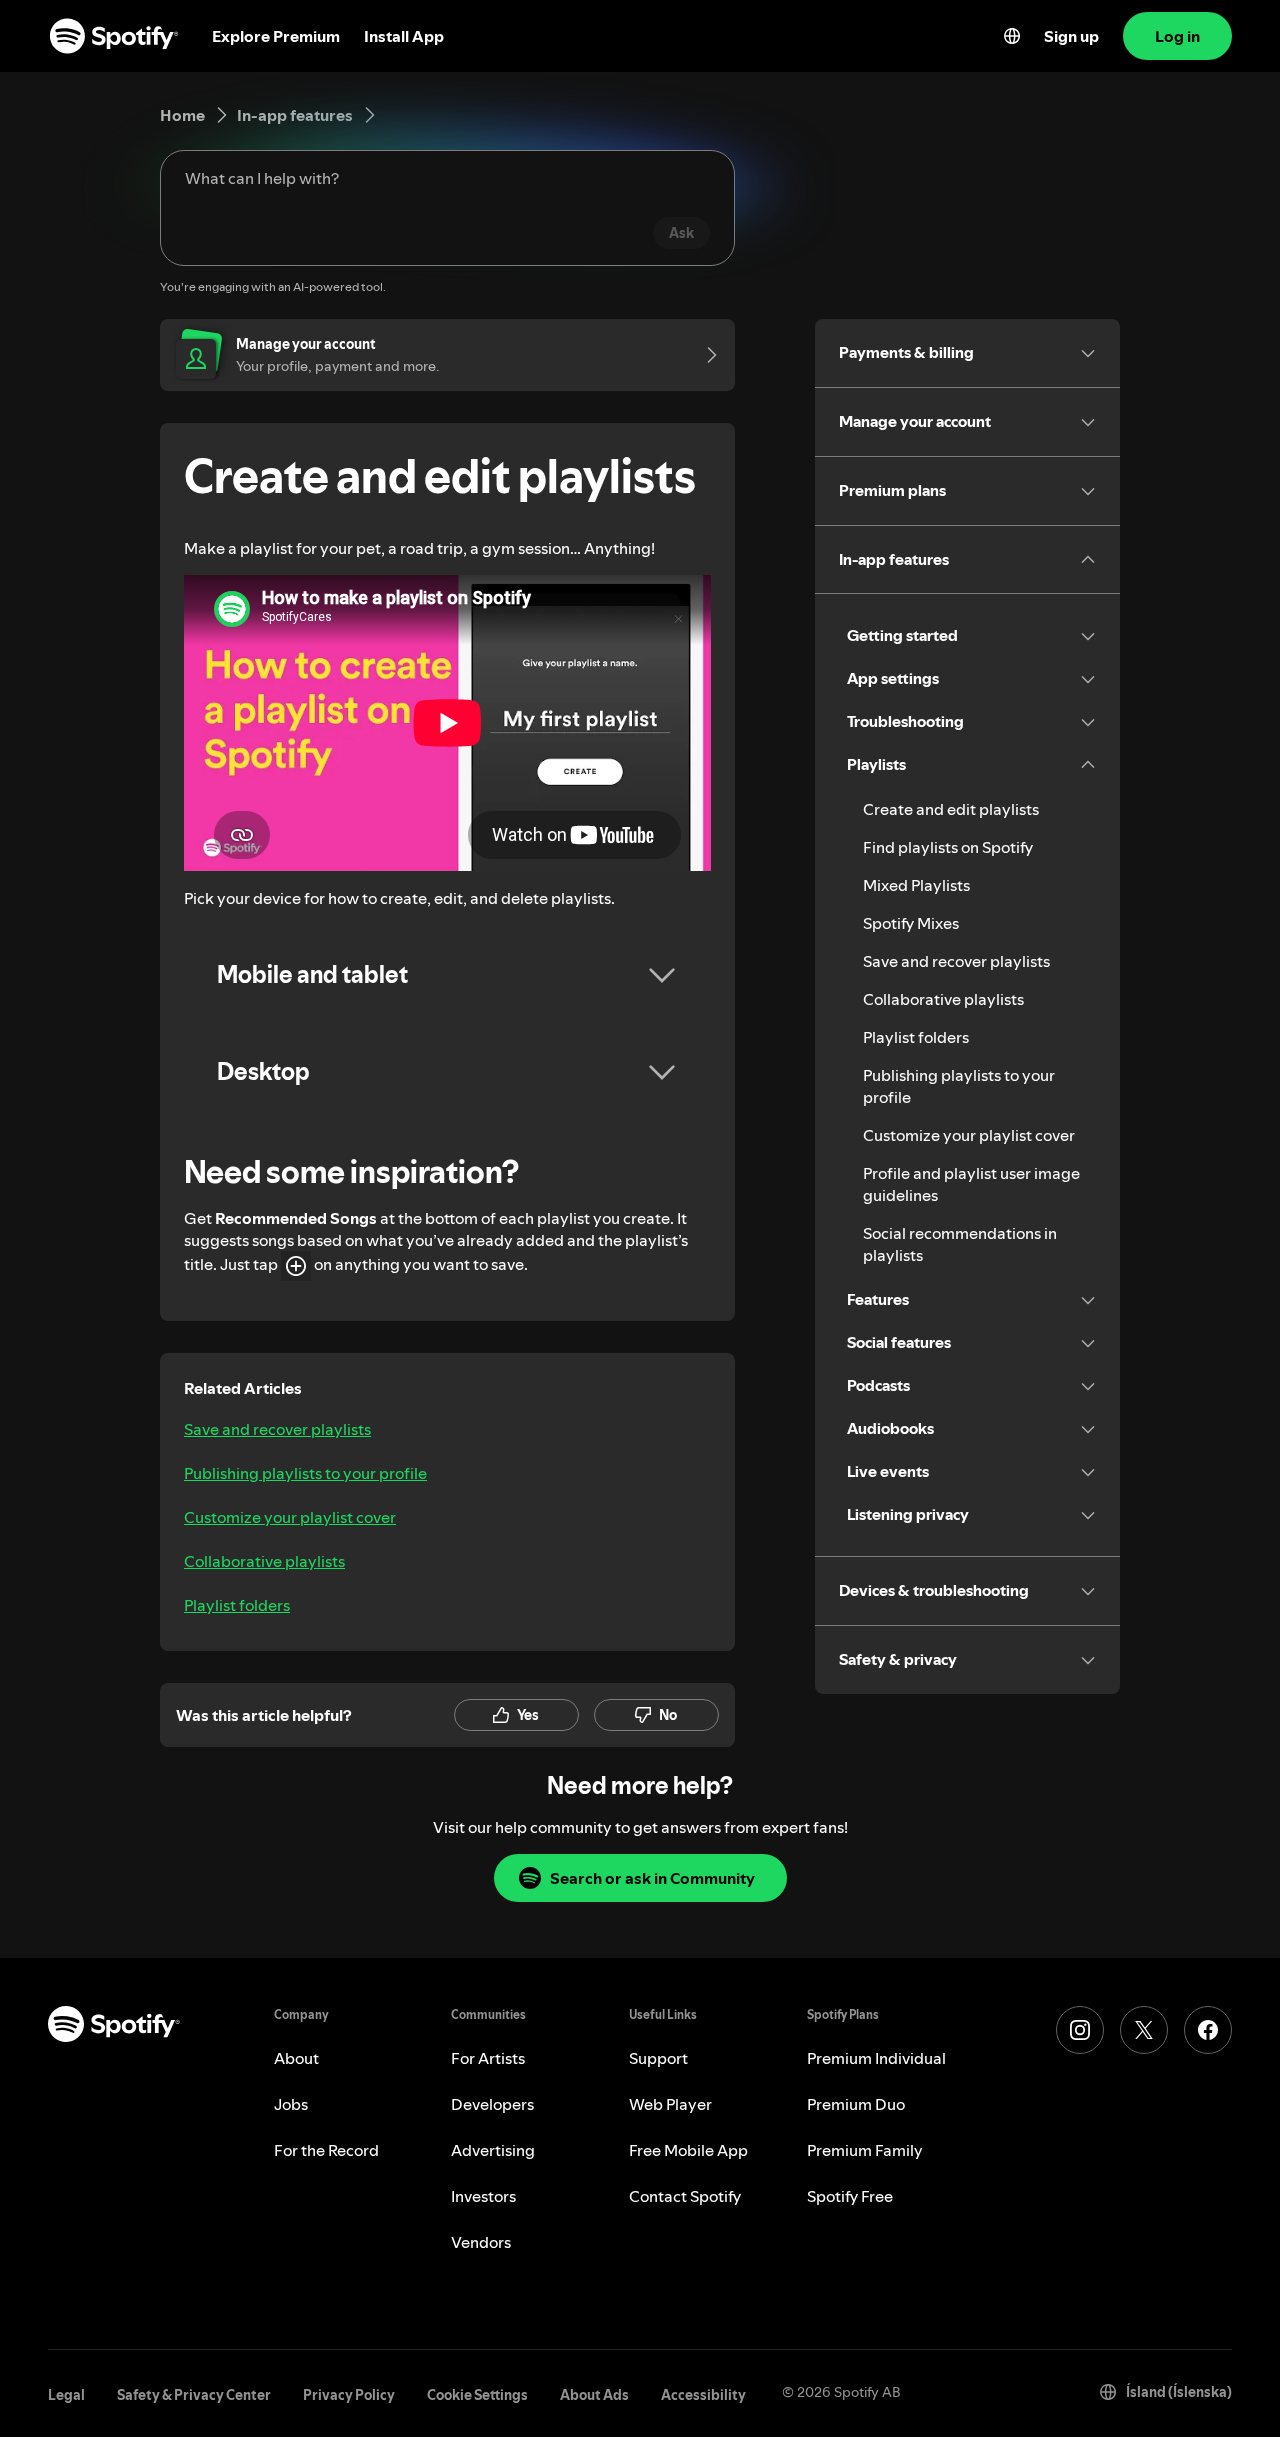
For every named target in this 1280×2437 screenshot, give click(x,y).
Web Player (670, 2104)
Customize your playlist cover (290, 1517)
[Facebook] (1208, 2030)
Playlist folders (237, 1605)
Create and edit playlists (951, 809)
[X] (1144, 2030)
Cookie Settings (477, 2395)
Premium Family (865, 2150)
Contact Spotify (685, 2196)
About (296, 2058)
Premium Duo (856, 2104)
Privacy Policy (349, 2395)
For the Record (326, 2150)
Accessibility (703, 2395)
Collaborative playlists (264, 1561)
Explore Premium (276, 36)
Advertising (493, 2150)
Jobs (291, 2104)
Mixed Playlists (916, 885)
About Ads (594, 2395)
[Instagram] (1080, 2030)
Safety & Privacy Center (194, 2395)
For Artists (488, 2058)
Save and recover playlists (277, 1429)
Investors (483, 2196)
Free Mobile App (688, 2150)
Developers (492, 2104)
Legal (66, 2395)
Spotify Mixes (911, 923)
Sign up (1071, 36)
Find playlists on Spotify (948, 847)
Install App (404, 36)
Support (658, 2058)
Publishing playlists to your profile (305, 1473)
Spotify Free (850, 2196)
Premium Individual (876, 2058)
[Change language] (1012, 36)
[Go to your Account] (705, 355)
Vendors (481, 2242)
